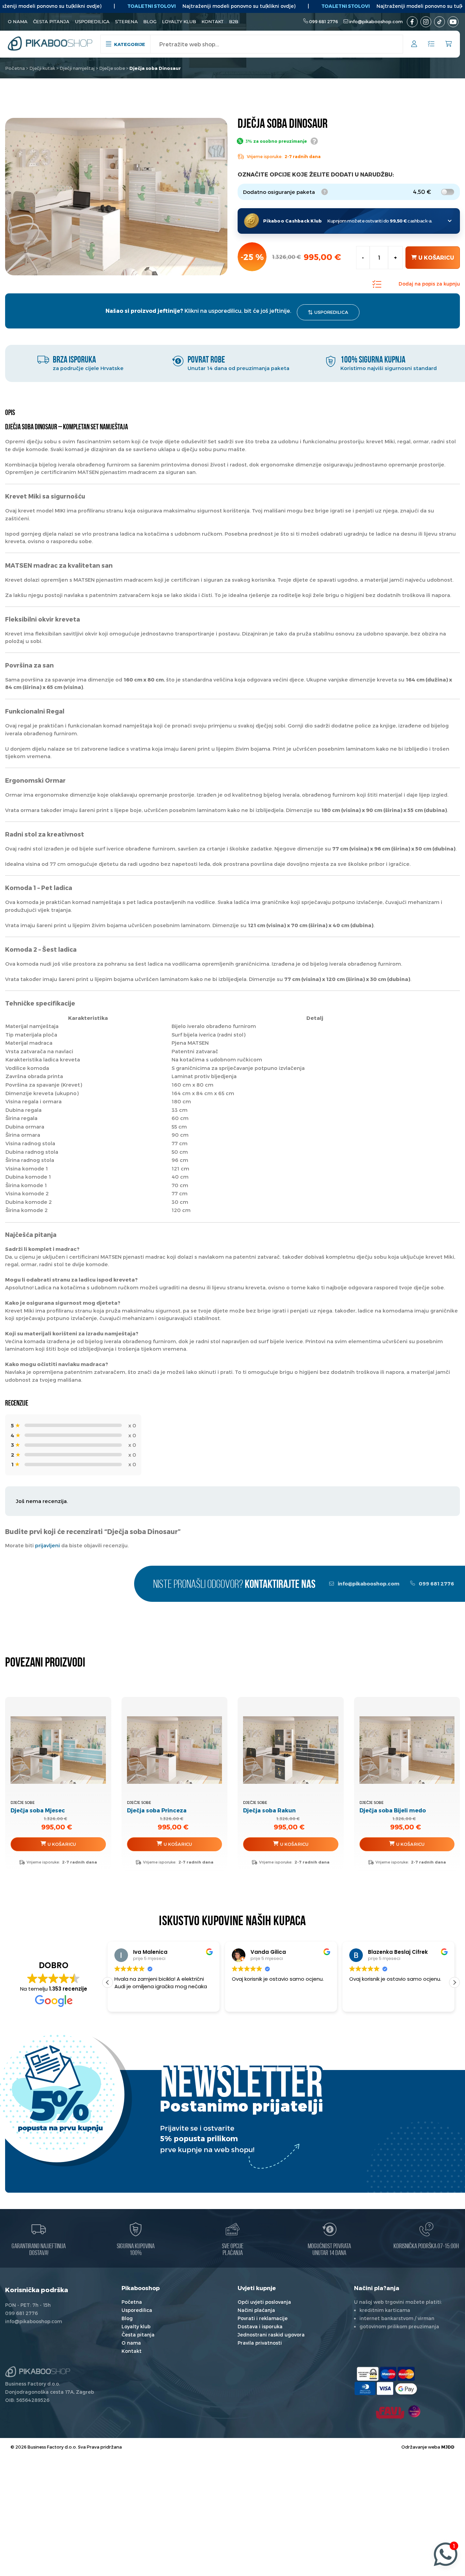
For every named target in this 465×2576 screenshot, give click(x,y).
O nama (18, 21)
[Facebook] (412, 22)
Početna (15, 68)
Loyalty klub (179, 21)
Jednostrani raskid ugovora (271, 2335)
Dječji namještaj (77, 68)
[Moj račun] (414, 45)
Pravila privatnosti (260, 2343)
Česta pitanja (51, 21)
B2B (234, 21)
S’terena (126, 21)
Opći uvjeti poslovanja (264, 2302)
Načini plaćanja (256, 2310)
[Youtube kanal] (453, 22)
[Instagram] (426, 22)
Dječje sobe (112, 68)
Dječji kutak (42, 68)
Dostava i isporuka (260, 2326)
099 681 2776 (324, 21)
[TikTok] (439, 22)
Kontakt (213, 21)
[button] (108, 1982)
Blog (150, 21)
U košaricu (436, 257)
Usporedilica (92, 21)
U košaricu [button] (62, 1844)
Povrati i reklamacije (263, 2318)
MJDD (448, 2447)
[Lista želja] (431, 44)
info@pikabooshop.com (376, 21)
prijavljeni (47, 1545)
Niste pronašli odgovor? (234, 1585)
